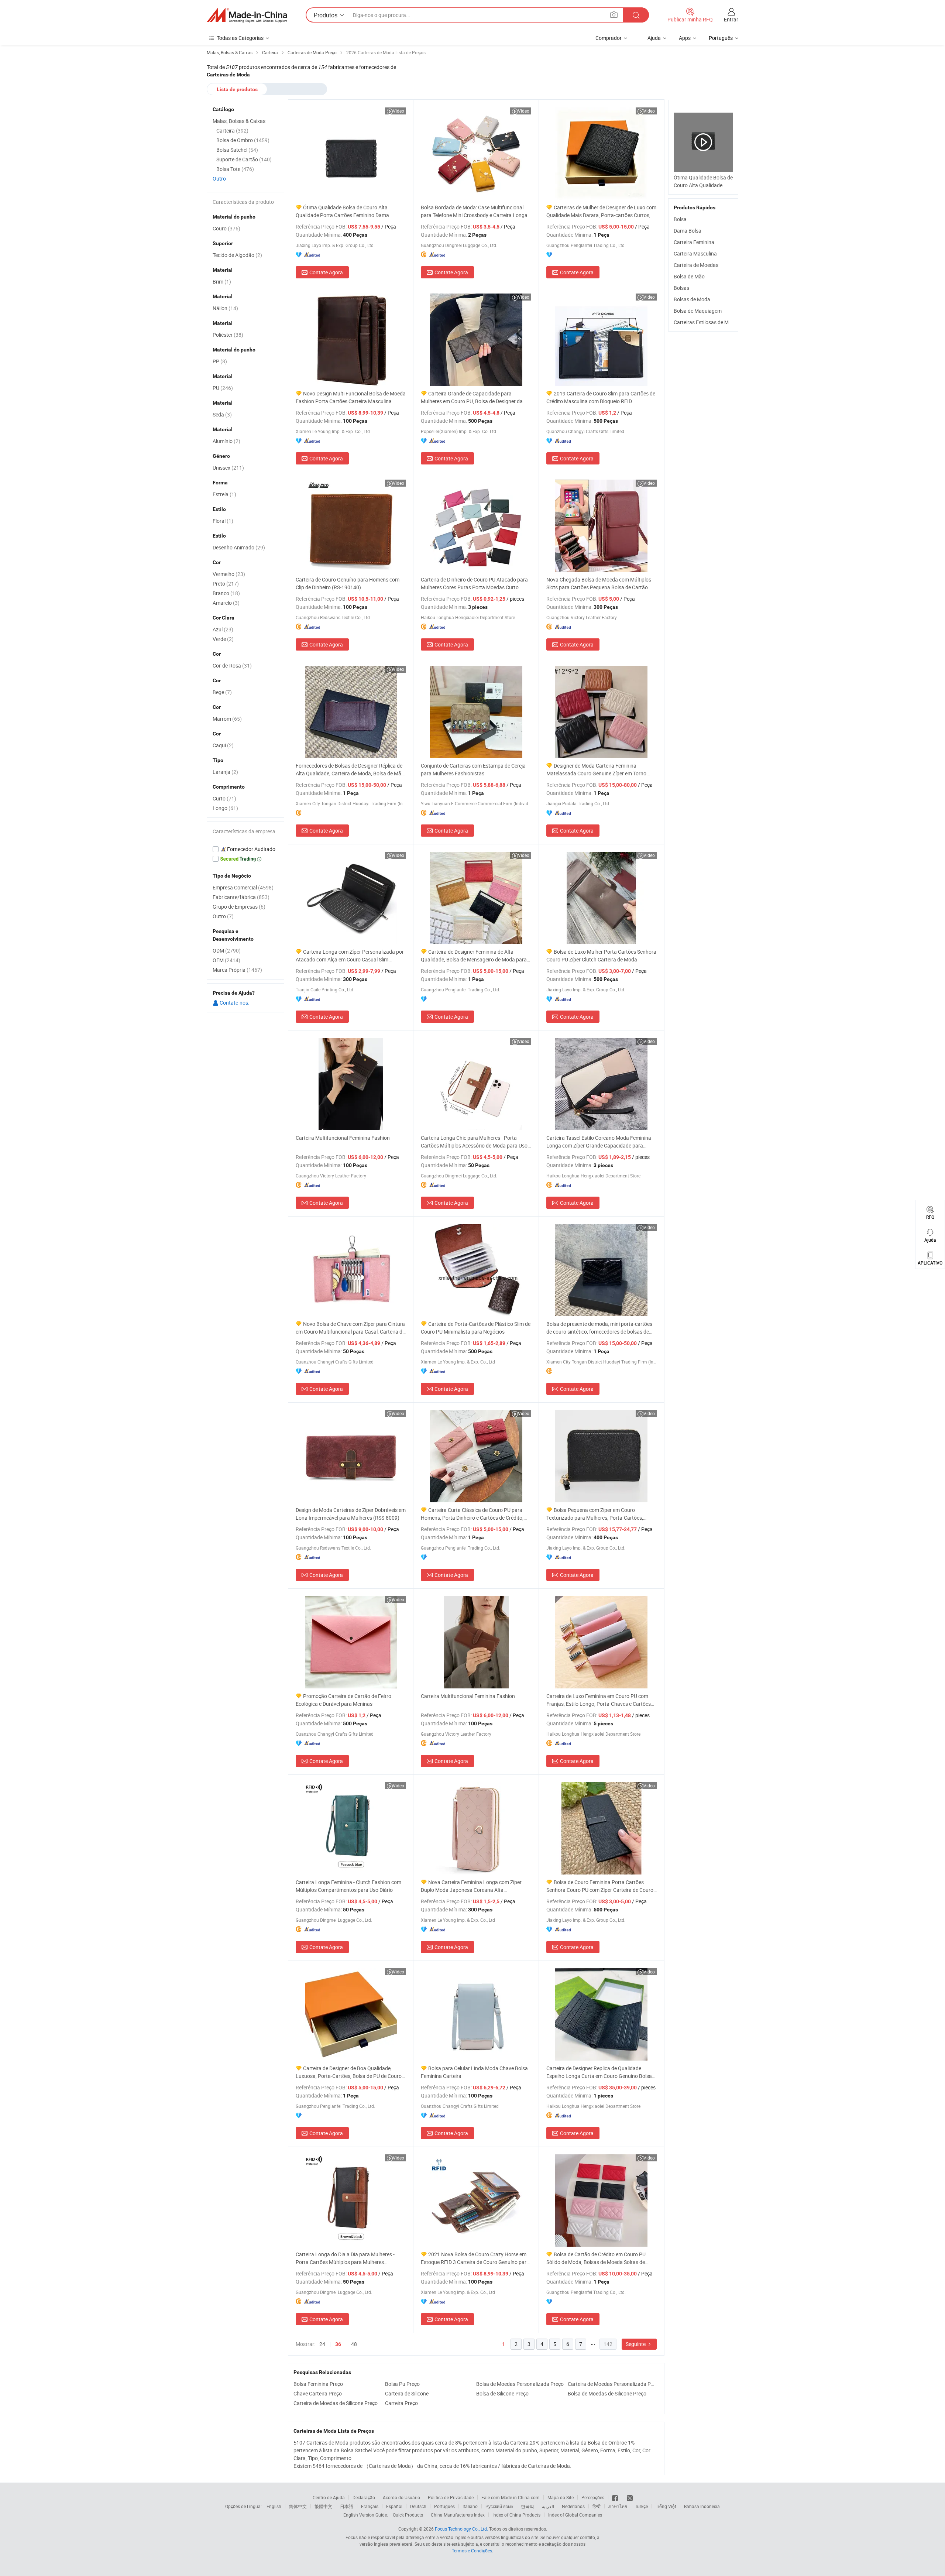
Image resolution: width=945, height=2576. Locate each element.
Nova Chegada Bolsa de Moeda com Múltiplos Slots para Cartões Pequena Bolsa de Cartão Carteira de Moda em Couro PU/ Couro (599, 584)
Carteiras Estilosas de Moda (706, 322)
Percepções (593, 2497)
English (274, 2506)
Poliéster (228, 335)
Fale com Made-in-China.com (511, 2497)
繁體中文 (323, 2506)
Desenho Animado (239, 547)
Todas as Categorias (240, 38)
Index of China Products (516, 2515)
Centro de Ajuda (329, 2497)
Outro (219, 179)
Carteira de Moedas (696, 265)
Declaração (364, 2497)
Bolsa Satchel (237, 150)
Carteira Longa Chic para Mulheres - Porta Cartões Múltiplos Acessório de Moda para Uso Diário (474, 1142)
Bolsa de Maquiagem (698, 311)
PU (223, 388)
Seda (222, 414)
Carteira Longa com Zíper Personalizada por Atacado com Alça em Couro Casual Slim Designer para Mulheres (350, 956)
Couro (226, 228)
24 (322, 2344)
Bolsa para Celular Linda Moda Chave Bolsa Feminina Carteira (474, 2072)
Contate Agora (326, 272)
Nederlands (573, 2506)
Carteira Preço (401, 2403)
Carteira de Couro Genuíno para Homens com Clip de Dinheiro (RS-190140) (348, 583)
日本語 (347, 2506)
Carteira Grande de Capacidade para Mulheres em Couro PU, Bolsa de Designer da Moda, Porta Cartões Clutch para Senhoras (472, 397)
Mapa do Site (561, 2497)
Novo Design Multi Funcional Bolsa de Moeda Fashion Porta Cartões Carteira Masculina (351, 397)
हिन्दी (597, 2506)
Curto (224, 798)
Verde (223, 639)
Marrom (227, 719)
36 (338, 2344)
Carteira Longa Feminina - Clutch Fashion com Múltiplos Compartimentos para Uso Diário (348, 1886)
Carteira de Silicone (407, 2393)
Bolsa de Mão (689, 276)
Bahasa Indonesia (702, 2506)
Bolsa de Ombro (243, 140)
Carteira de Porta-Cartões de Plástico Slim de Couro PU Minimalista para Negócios (476, 1328)
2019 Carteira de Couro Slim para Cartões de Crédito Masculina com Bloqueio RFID (601, 397)
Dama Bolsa (688, 231)
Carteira (232, 131)
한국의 (528, 2506)
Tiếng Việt (666, 2506)
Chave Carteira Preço (318, 2393)
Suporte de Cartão (244, 159)
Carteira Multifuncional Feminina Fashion (343, 1138)
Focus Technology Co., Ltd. (461, 2529)
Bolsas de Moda (692, 299)
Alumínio (226, 441)
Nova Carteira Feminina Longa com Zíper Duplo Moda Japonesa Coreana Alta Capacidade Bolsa (471, 1886)
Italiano (470, 2506)
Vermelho (229, 574)
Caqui (223, 745)
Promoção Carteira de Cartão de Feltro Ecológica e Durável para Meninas (343, 1700)
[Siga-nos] (630, 2497)
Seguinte (636, 2344)
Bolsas (681, 288)
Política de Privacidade (451, 2497)
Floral (223, 521)
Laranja (225, 772)
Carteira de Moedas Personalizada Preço (612, 2384)
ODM (227, 951)
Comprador (609, 38)
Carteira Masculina (695, 253)
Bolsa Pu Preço (402, 2384)
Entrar (731, 19)
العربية (548, 2506)
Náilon (225, 308)
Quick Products (408, 2515)
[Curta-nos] (616, 2497)
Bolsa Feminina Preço (318, 2384)
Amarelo (226, 603)
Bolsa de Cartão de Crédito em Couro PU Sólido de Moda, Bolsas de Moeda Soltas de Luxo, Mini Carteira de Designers (596, 2258)
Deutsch (418, 2506)
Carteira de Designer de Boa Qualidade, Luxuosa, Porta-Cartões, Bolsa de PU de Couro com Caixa (349, 2072)
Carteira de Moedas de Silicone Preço (336, 2403)
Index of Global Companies (575, 2515)
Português (444, 2506)
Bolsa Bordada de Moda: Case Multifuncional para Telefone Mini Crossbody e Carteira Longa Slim (474, 211)
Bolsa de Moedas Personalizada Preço (520, 2384)
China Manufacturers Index (458, 2515)
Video (398, 111)
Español (394, 2506)
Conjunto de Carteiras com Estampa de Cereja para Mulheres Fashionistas (473, 769)
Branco (226, 593)
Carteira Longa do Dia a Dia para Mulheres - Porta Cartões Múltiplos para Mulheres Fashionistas (345, 2258)
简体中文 (298, 2506)
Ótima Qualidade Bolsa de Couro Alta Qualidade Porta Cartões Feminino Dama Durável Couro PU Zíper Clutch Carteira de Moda (350, 211)
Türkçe (641, 2506)
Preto (226, 584)
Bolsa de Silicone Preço (502, 2393)
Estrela (224, 494)
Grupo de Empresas (239, 907)
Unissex (228, 468)
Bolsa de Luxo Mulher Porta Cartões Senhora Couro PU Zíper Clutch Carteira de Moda (601, 956)
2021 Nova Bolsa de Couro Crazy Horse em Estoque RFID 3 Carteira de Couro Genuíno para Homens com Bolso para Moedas (475, 2258)
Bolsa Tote (235, 169)
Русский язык (499, 2506)
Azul (223, 629)
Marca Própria (237, 970)
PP (220, 361)
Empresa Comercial (243, 887)
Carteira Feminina (694, 242)
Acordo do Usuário (401, 2497)
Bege (222, 692)
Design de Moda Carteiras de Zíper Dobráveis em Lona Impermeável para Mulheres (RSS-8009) (351, 1514)
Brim (222, 282)
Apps (685, 38)
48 (354, 2344)
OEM (226, 960)
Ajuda (654, 38)
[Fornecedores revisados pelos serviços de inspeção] (245, 849)
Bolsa (680, 219)
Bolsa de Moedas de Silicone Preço (607, 2393)
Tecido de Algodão (237, 255)
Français (370, 2506)
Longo (225, 808)
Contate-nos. (234, 1003)
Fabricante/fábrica (241, 897)
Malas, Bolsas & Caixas (239, 121)
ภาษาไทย (618, 2506)
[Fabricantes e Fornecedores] (247, 15)
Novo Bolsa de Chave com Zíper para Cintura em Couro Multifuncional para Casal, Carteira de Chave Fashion (350, 1328)
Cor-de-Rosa (232, 666)
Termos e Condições (472, 2551)
